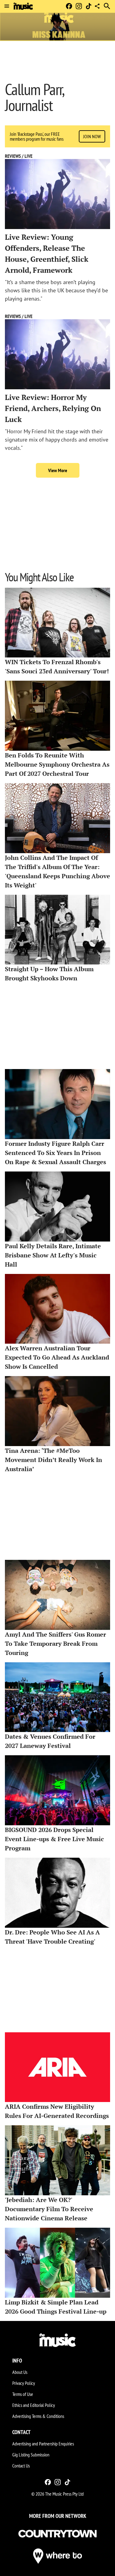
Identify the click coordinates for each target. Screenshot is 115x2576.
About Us (20, 2372)
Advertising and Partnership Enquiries (43, 2444)
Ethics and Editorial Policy (34, 2405)
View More (58, 470)
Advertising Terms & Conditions (38, 2416)
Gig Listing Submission (31, 2455)
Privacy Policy (24, 2383)
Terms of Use (23, 2394)
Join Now (92, 136)
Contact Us (21, 2466)
